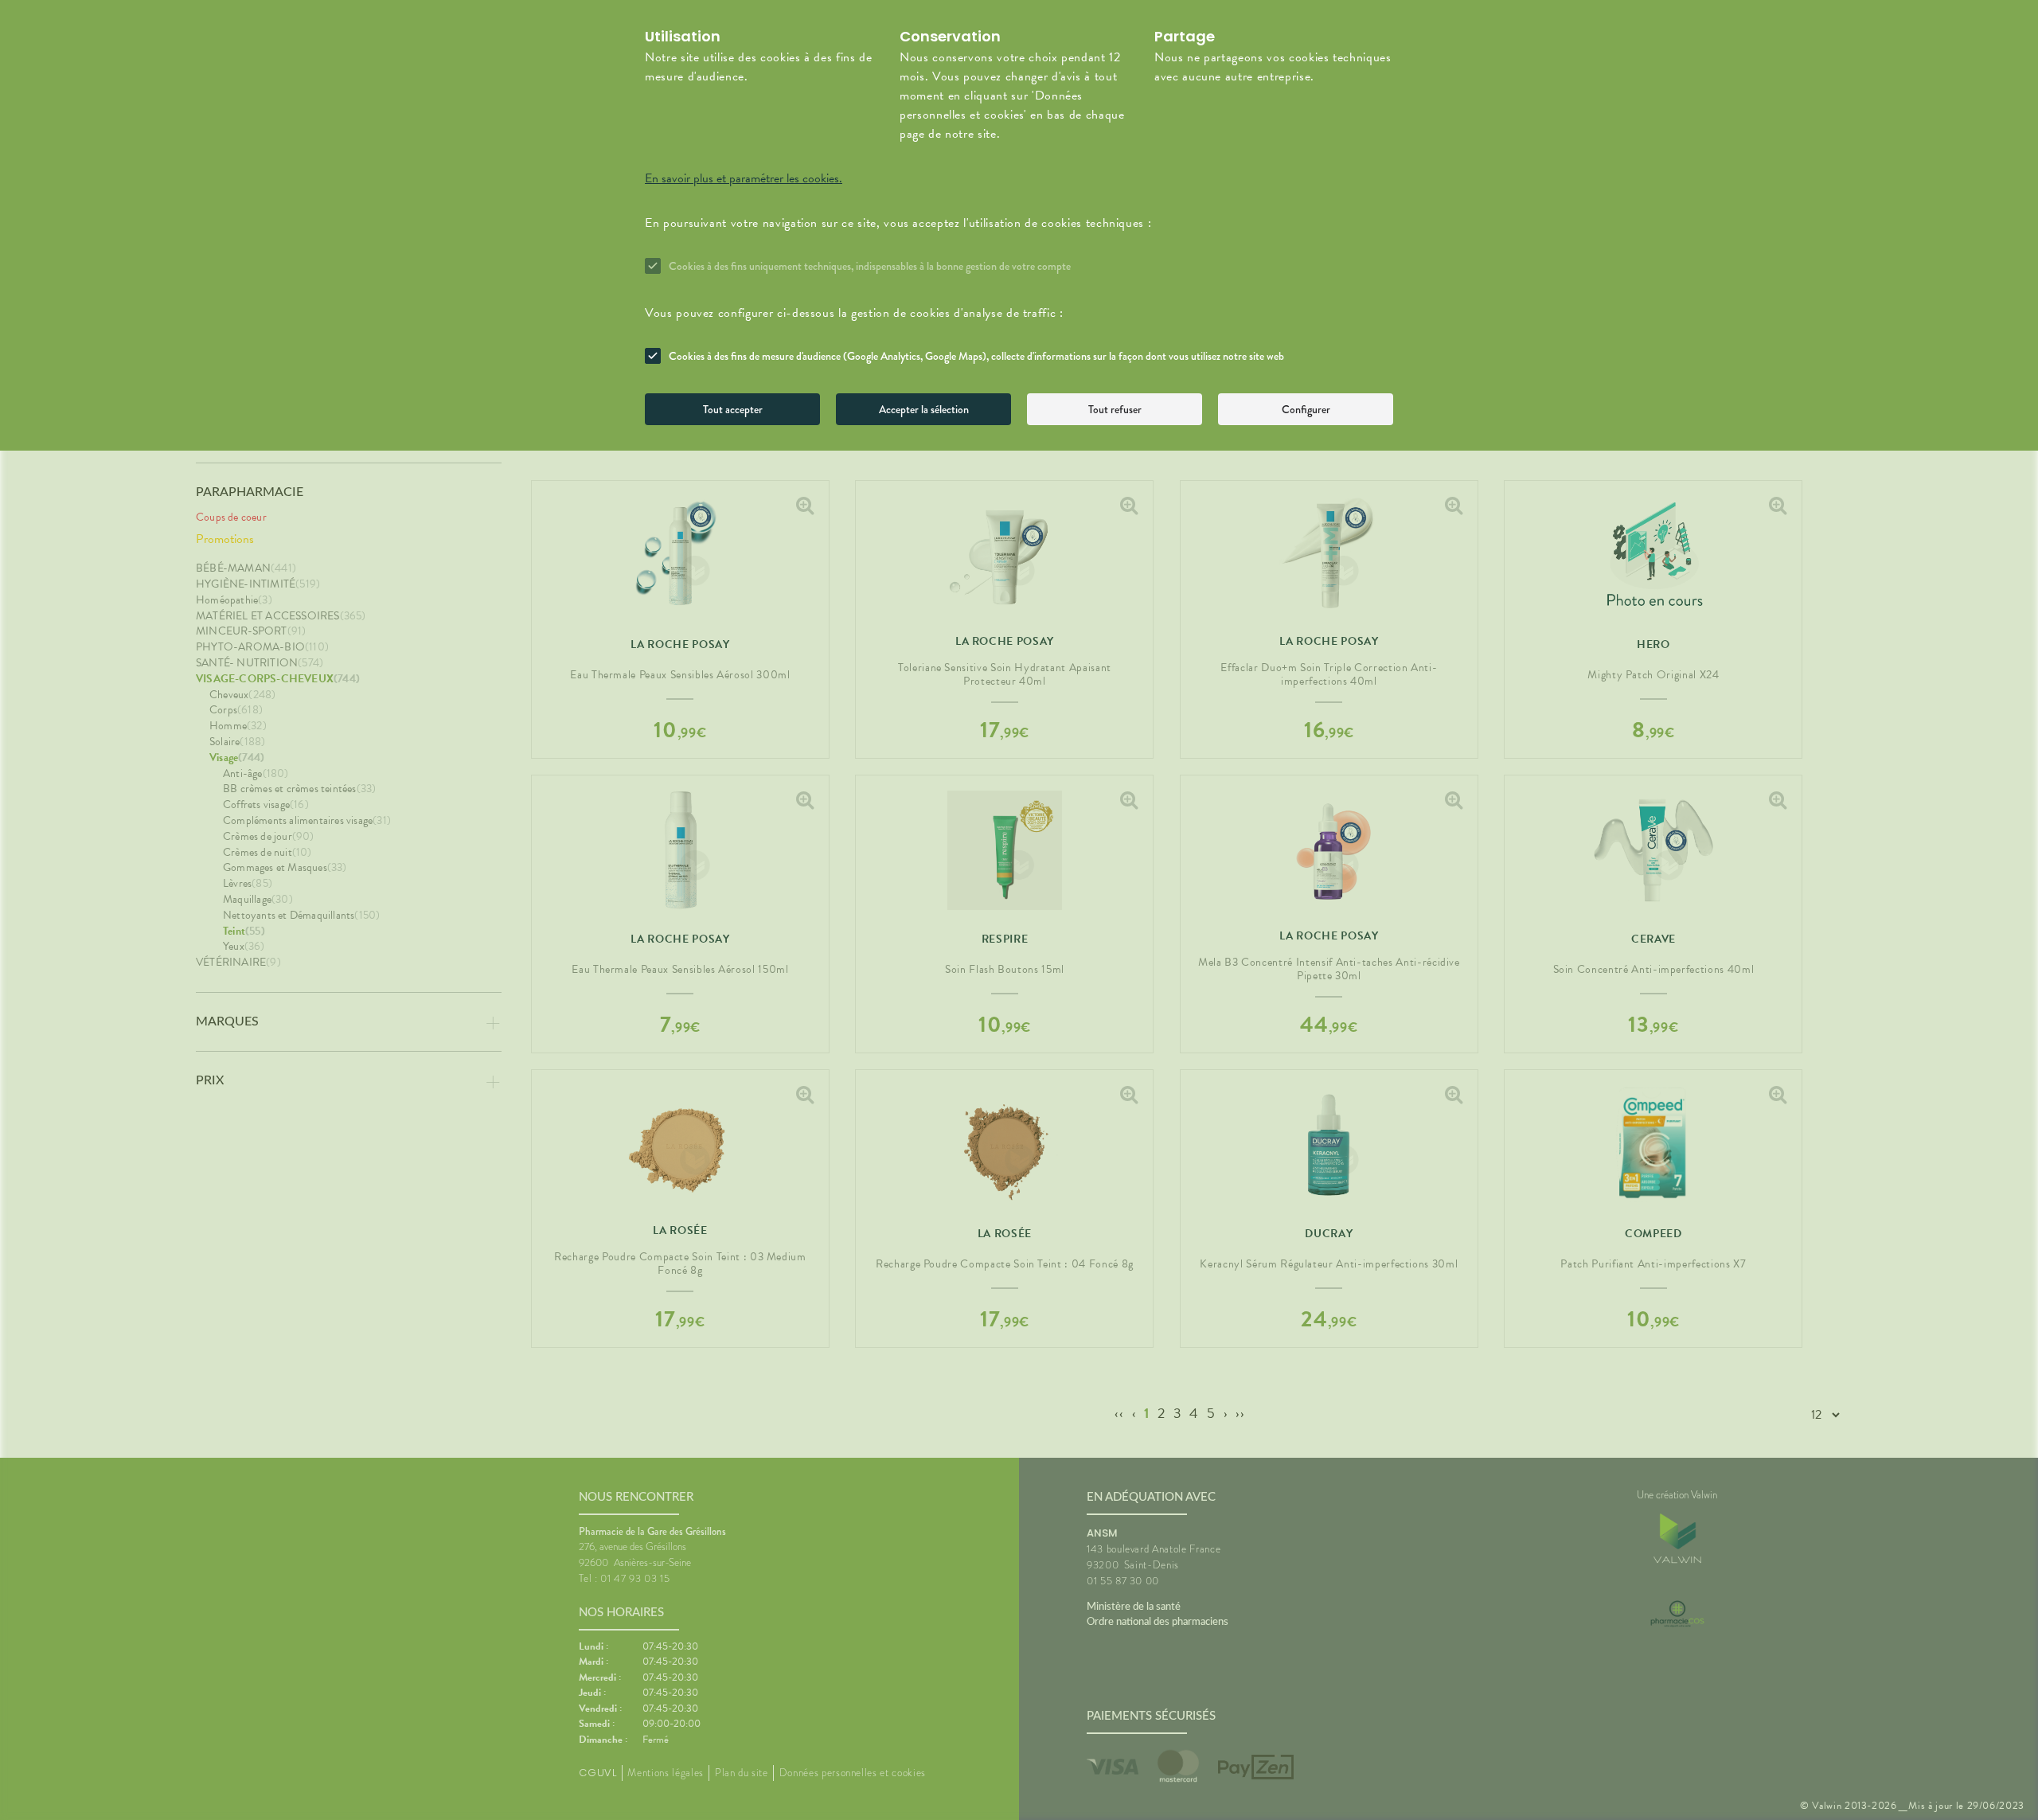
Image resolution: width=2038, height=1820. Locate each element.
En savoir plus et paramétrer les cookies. (744, 178)
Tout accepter (733, 409)
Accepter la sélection (924, 409)
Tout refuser (1115, 409)
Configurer (1306, 409)
